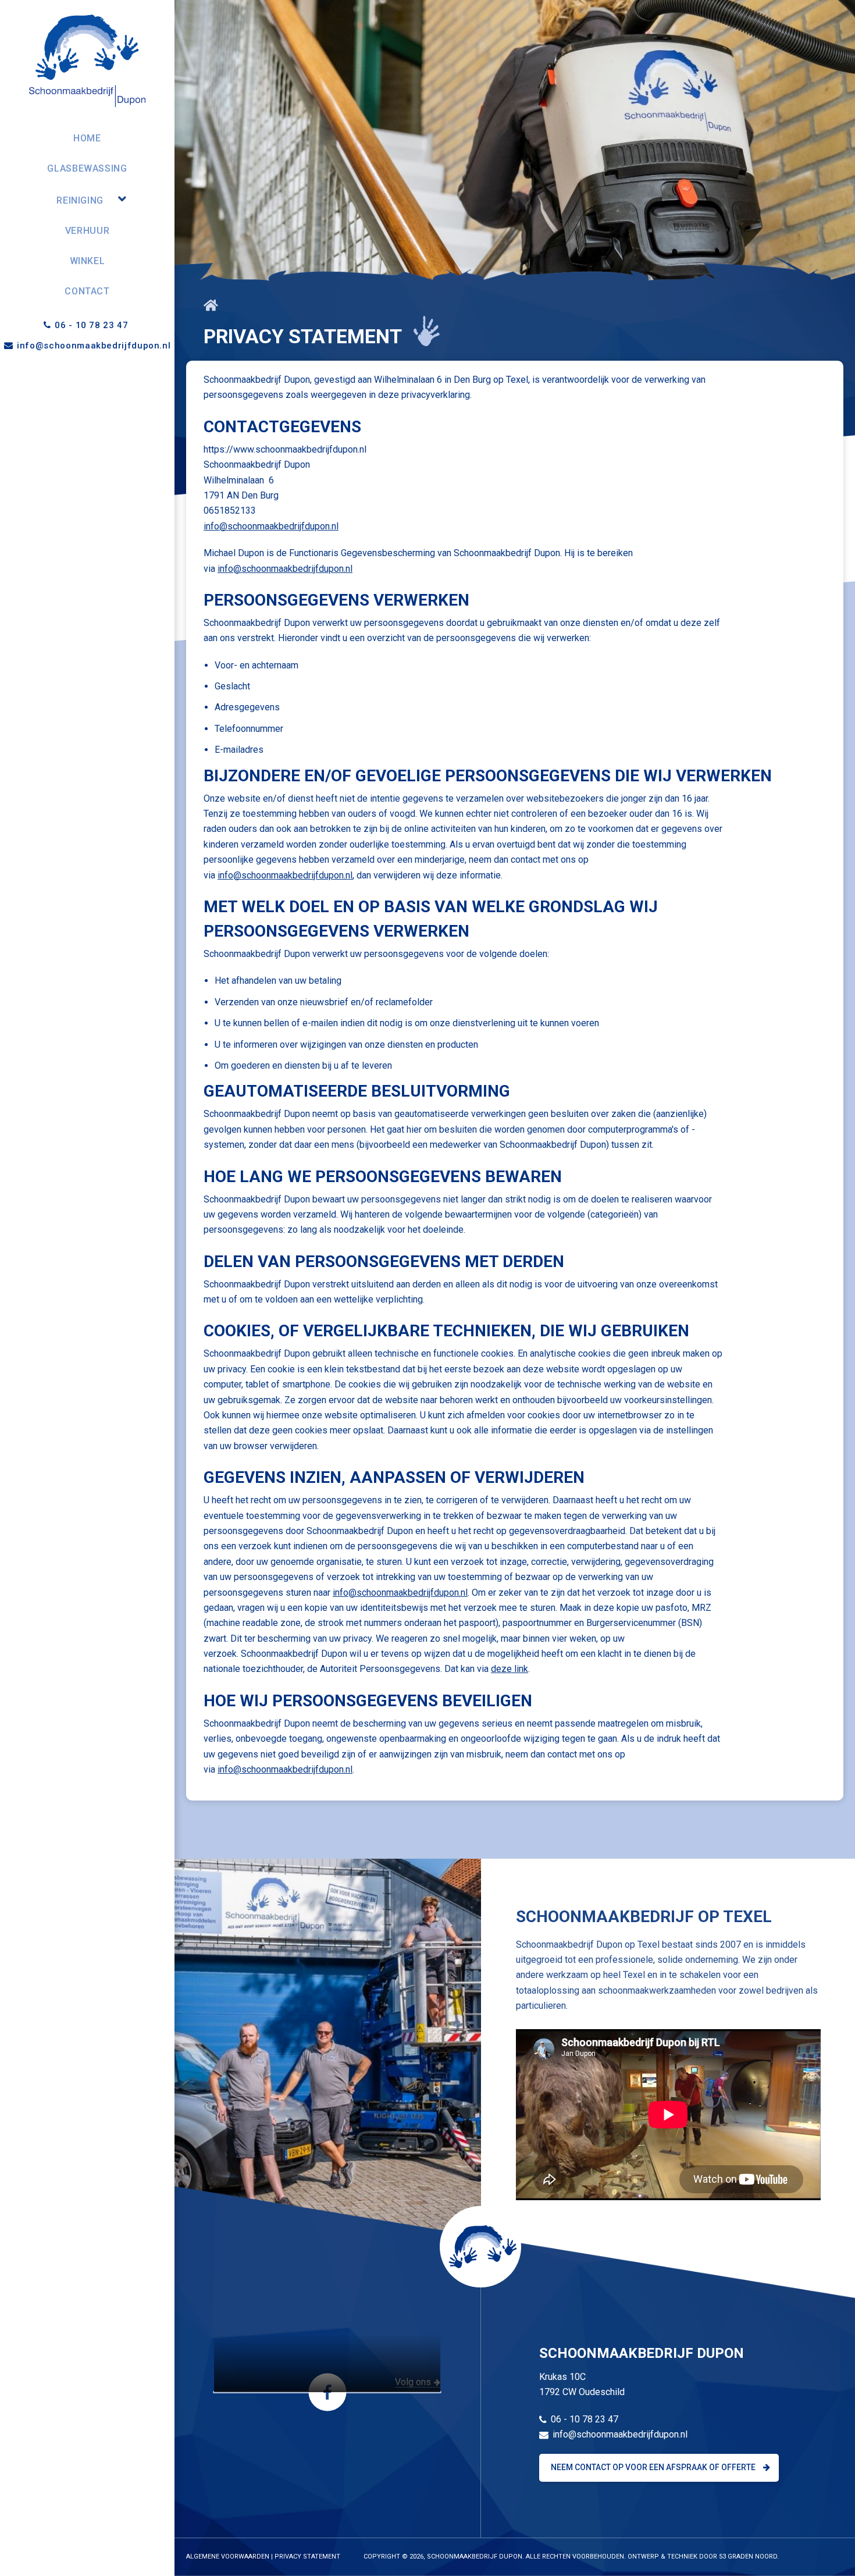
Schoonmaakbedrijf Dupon (475, 2557)
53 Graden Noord (748, 2557)
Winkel (88, 261)
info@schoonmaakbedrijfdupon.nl (94, 346)
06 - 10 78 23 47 (93, 325)
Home (87, 138)
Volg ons (413, 2383)
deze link (510, 1669)
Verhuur (87, 231)
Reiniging (80, 200)
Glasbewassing (87, 168)
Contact (87, 291)
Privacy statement (307, 2557)
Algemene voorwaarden (228, 2557)
